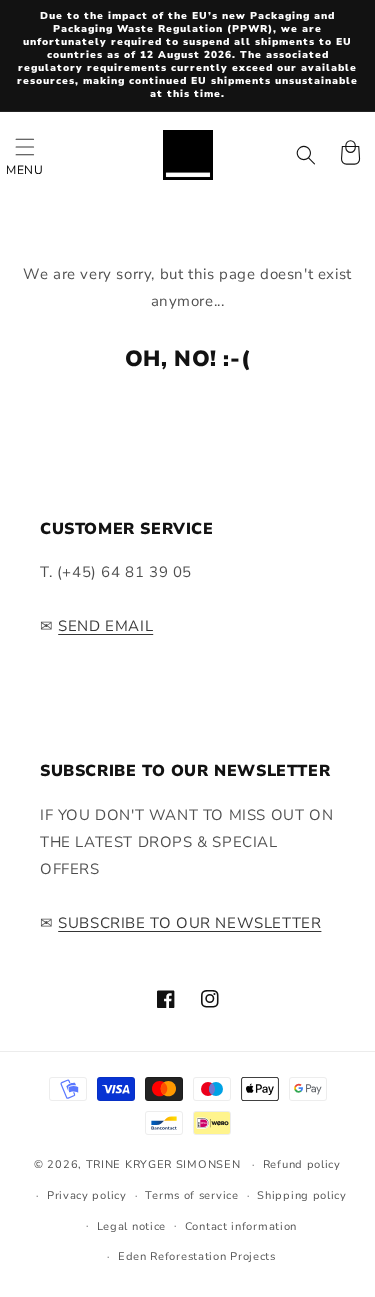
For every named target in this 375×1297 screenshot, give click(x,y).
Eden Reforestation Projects (197, 1256)
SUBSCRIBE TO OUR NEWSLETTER (189, 923)
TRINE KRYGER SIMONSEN (163, 1164)
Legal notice (131, 1226)
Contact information (241, 1226)
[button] (25, 155)
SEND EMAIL (105, 626)
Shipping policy (302, 1195)
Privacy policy (87, 1195)
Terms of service (191, 1195)
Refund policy (302, 1164)
